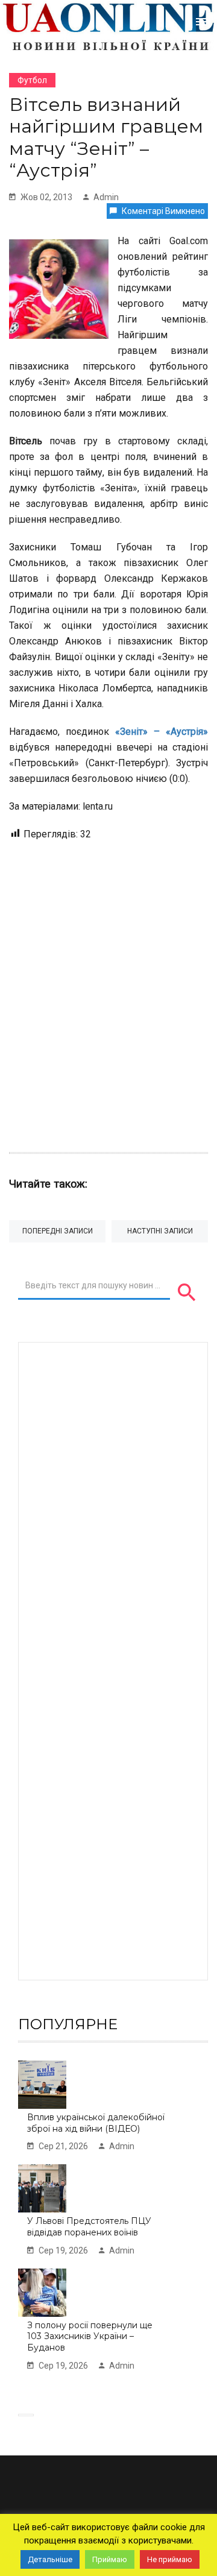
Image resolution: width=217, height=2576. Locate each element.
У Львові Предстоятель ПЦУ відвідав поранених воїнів (89, 2227)
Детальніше (50, 2559)
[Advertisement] (108, 990)
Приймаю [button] (110, 2559)
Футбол (32, 80)
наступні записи (160, 1231)
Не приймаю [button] (170, 2559)
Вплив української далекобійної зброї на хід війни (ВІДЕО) (96, 2123)
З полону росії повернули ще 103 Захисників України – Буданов (90, 2336)
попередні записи (58, 1231)
